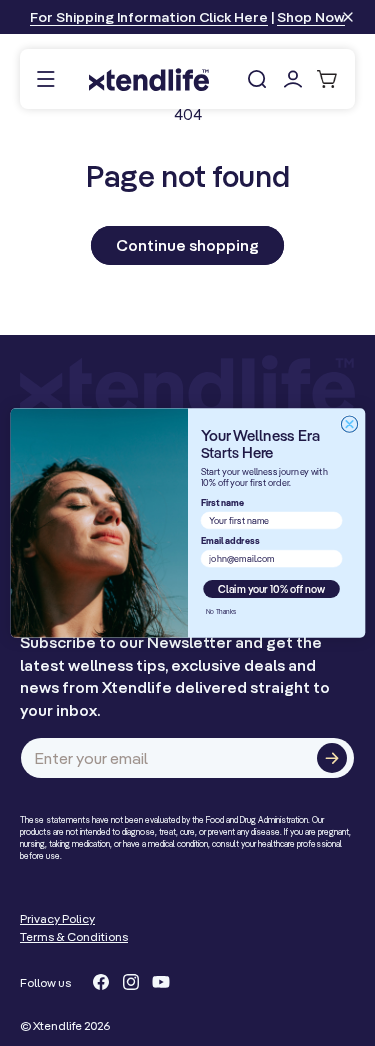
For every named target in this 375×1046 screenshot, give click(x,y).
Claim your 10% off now (271, 588)
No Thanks (220, 611)
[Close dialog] (349, 424)
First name (221, 503)
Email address (229, 541)
